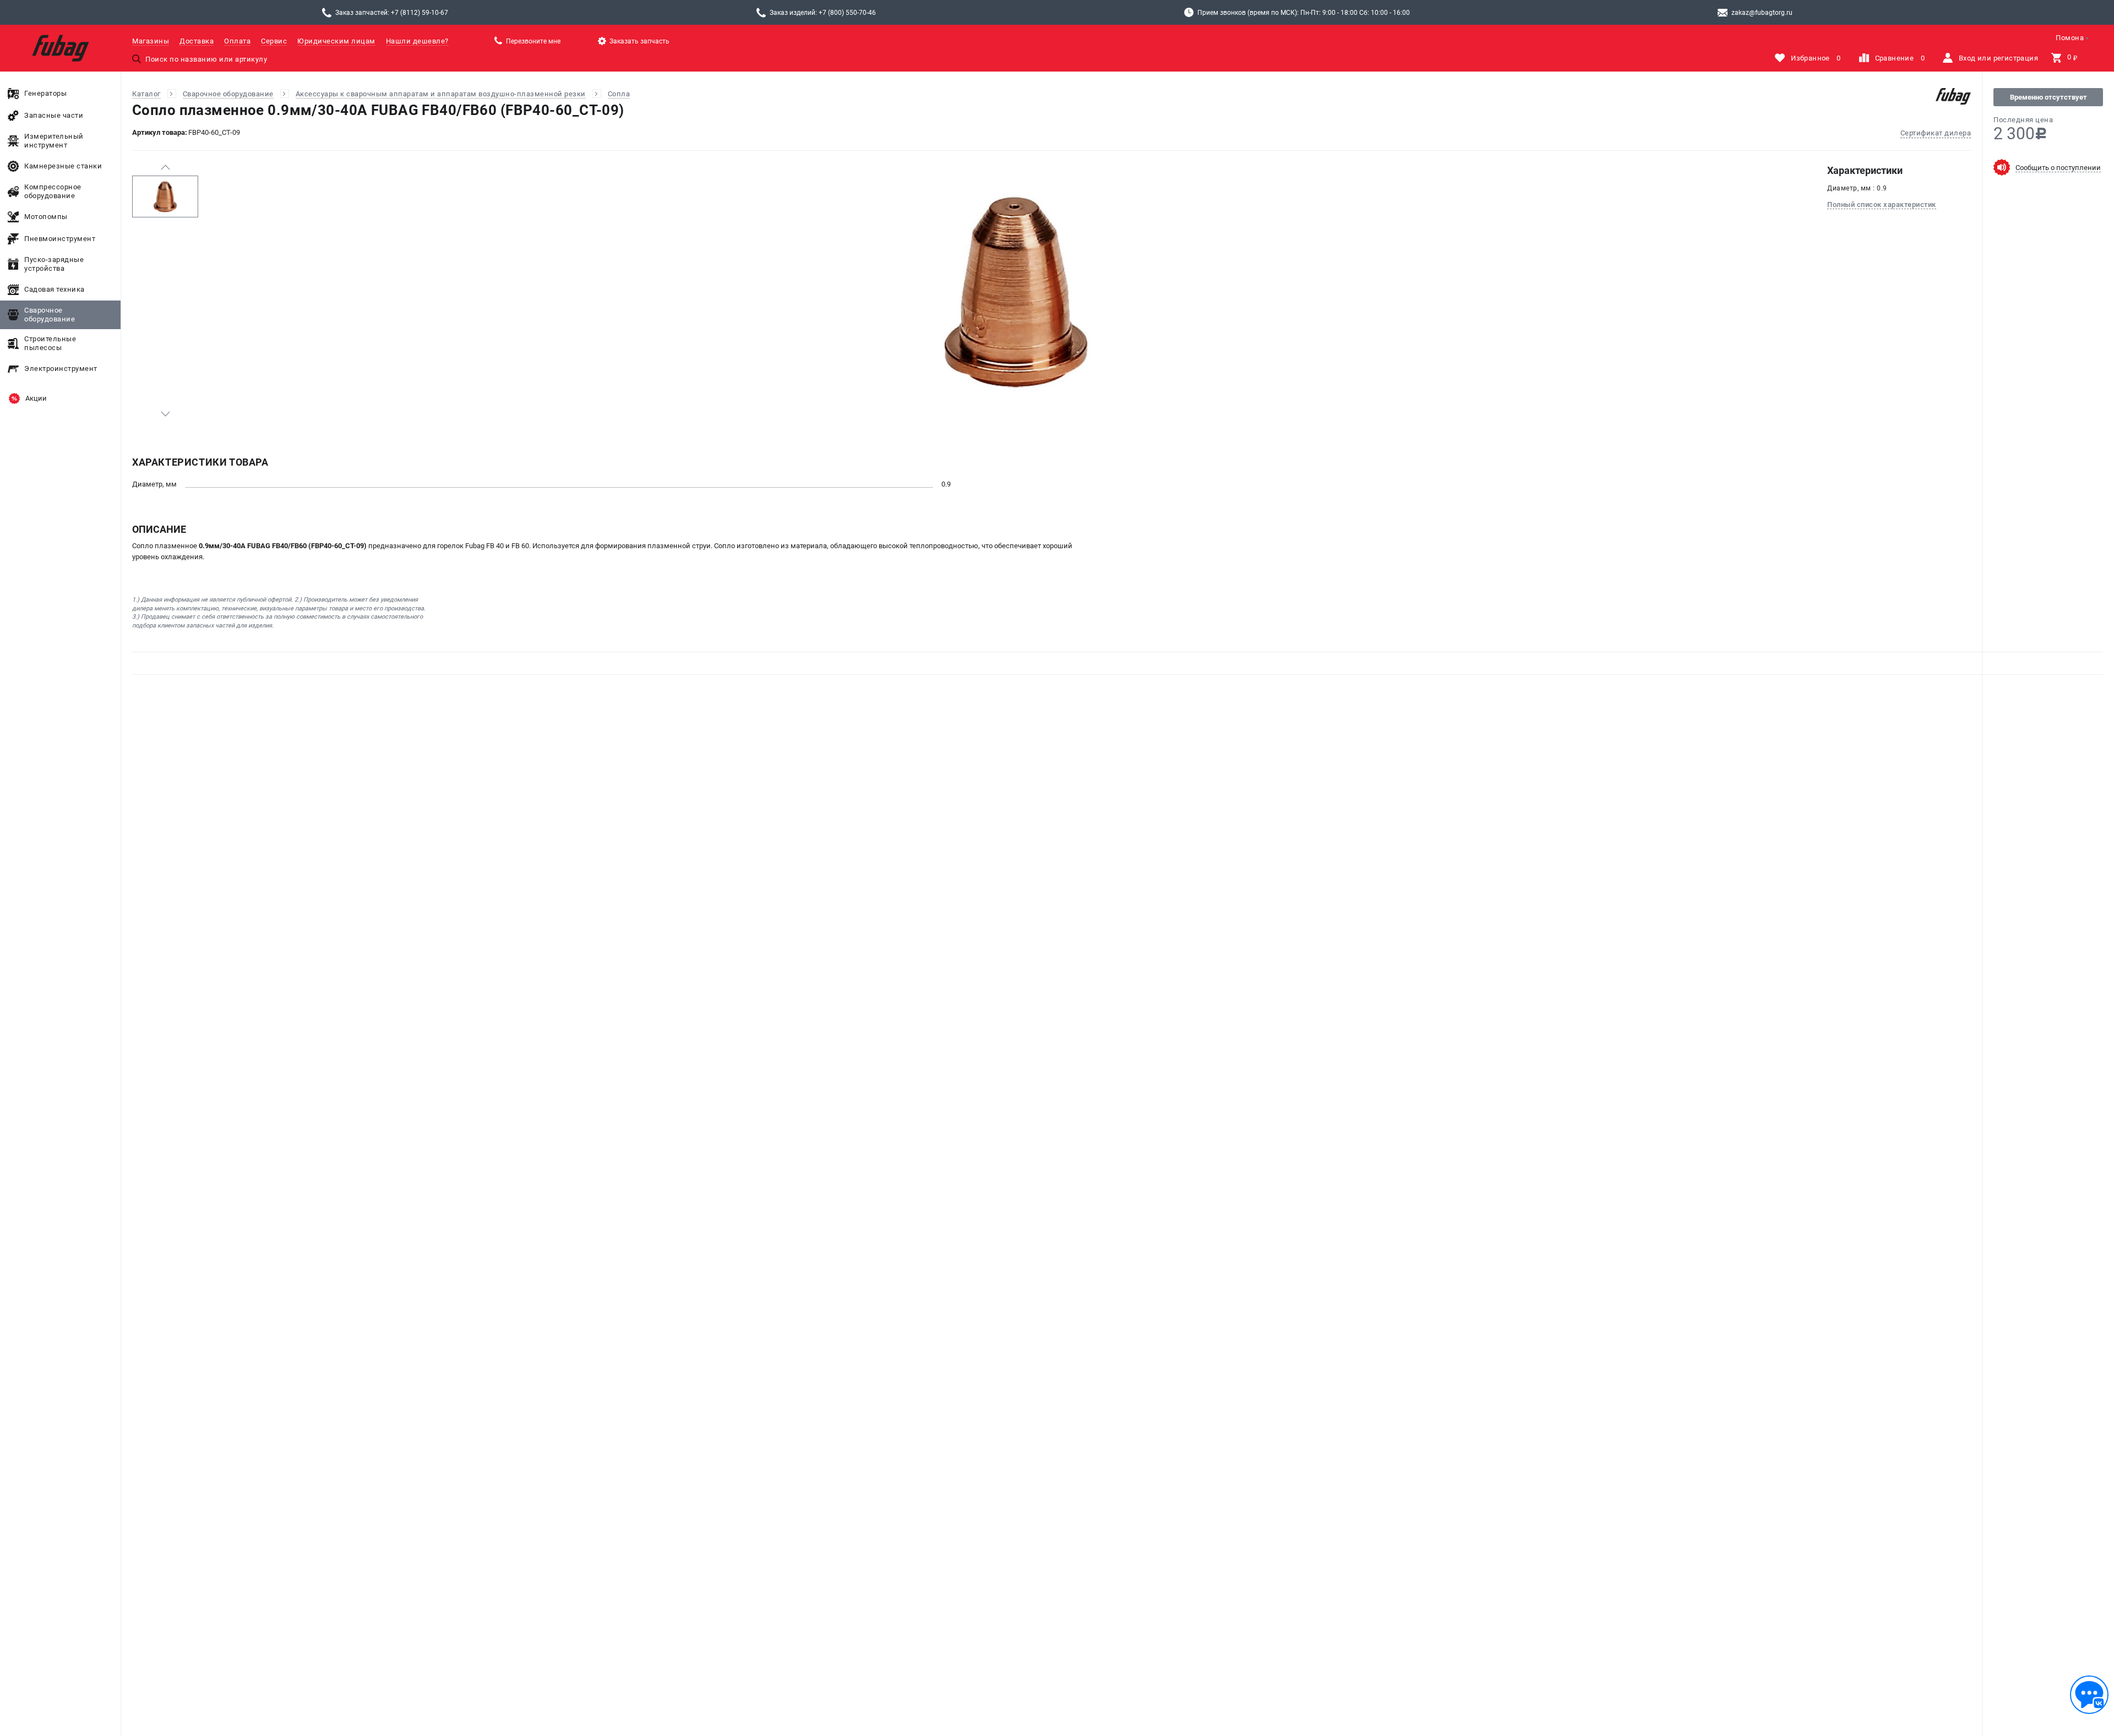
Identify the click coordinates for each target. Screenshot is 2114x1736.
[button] (165, 167)
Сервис (274, 41)
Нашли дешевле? (417, 41)
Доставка (197, 41)
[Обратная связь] (2089, 1695)
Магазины (151, 41)
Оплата (237, 41)
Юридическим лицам (336, 41)
